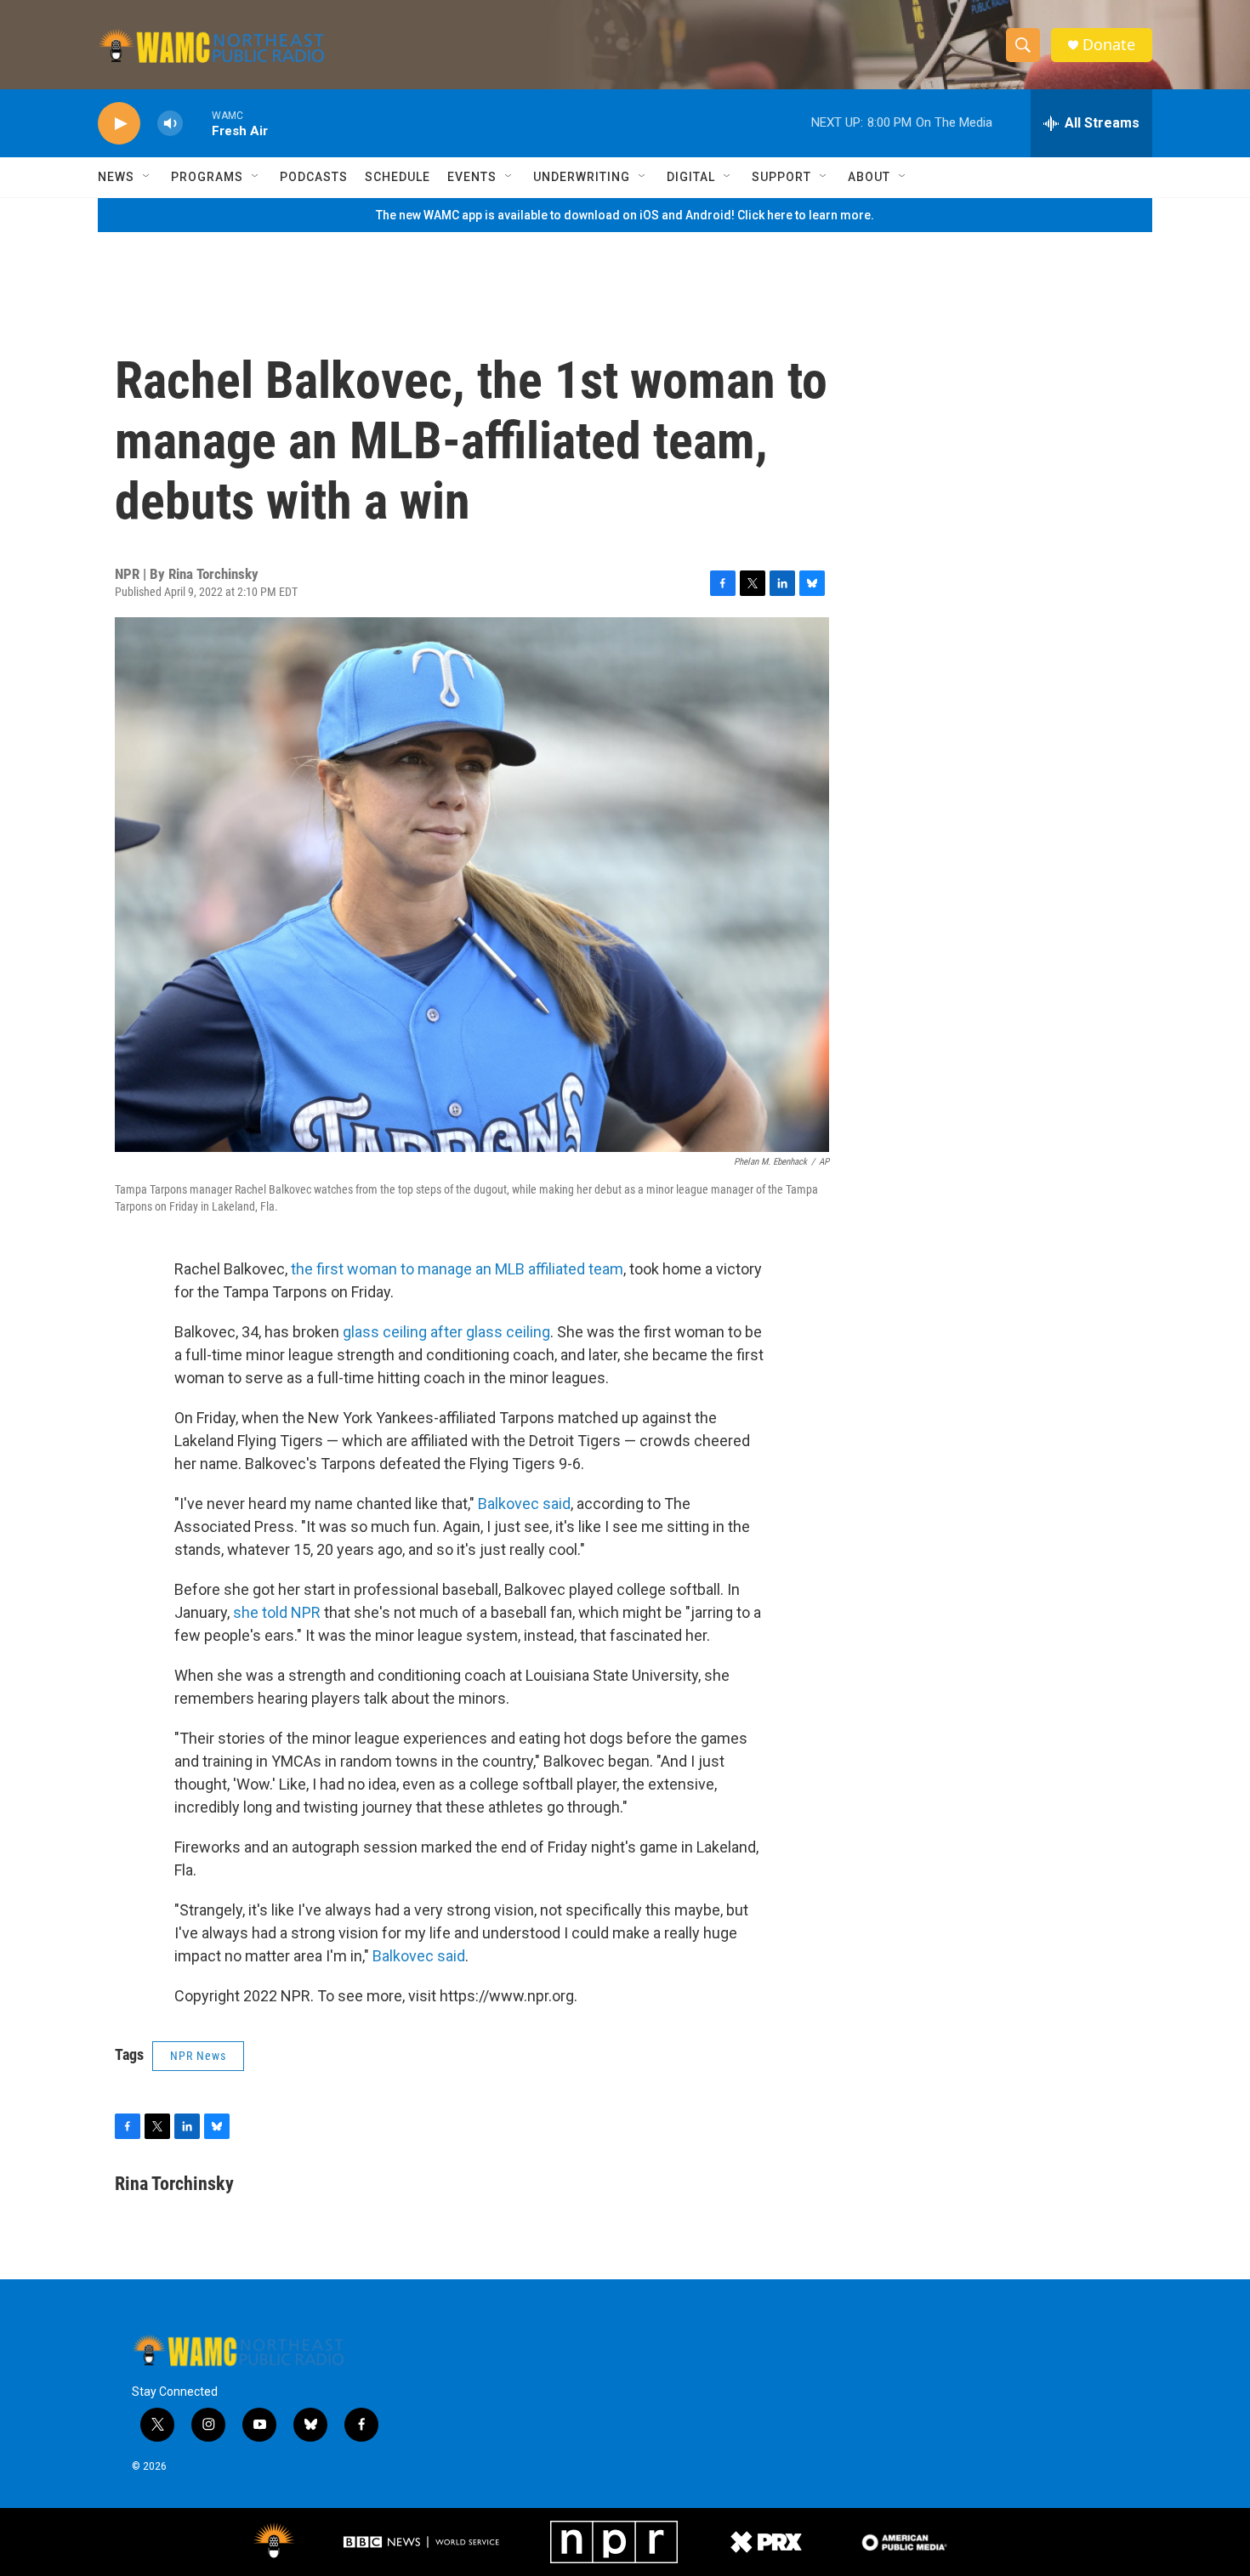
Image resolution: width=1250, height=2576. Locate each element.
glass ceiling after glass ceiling (445, 1332)
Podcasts (314, 177)
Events (472, 177)
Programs (207, 177)
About (869, 177)
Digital (691, 177)
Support (781, 177)
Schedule (398, 177)
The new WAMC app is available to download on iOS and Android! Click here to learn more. (625, 215)
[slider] (197, 123)
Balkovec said (524, 1504)
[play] (119, 124)
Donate (1109, 45)
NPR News (198, 2056)
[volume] (170, 124)
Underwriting (582, 177)
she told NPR (277, 1612)
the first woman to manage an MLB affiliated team (457, 1269)
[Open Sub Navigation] (147, 177)
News (116, 177)
